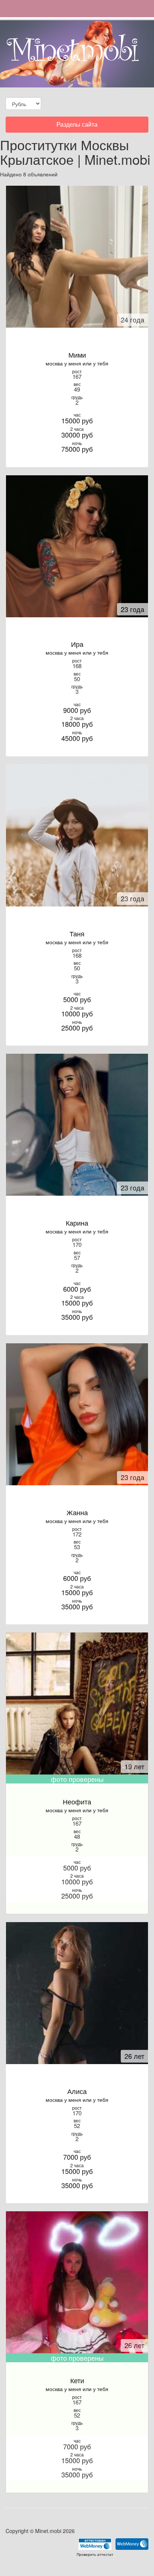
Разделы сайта (77, 126)
